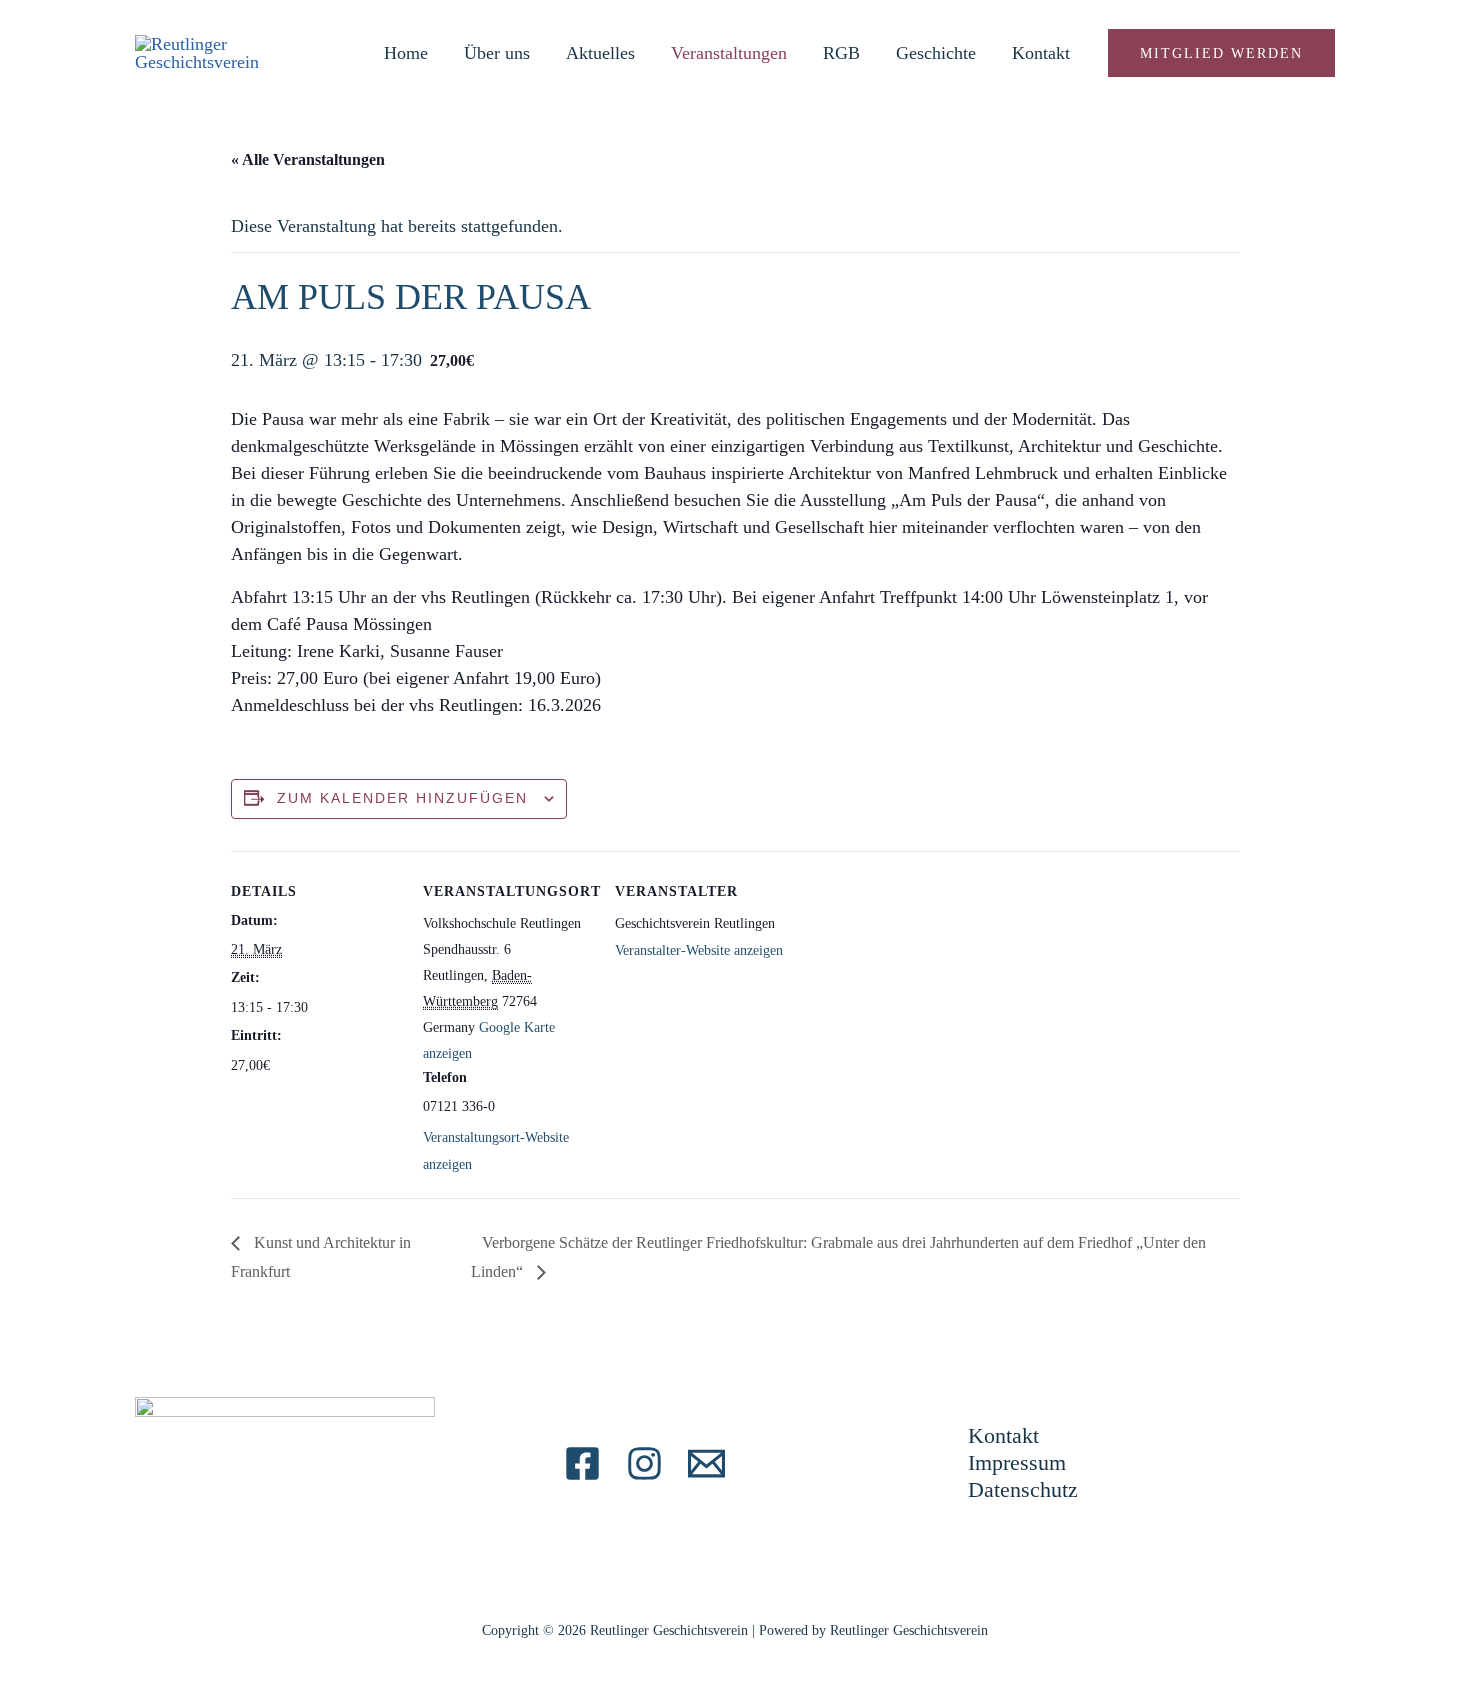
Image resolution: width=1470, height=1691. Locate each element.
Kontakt (1041, 53)
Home (406, 53)
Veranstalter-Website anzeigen (699, 950)
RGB (841, 53)
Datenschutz (1023, 1490)
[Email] (706, 1463)
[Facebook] (582, 1463)
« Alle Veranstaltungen (308, 159)
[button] (1221, 53)
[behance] (644, 1463)
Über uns (497, 53)
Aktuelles (600, 53)
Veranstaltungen (729, 53)
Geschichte (936, 53)
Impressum (1017, 1463)
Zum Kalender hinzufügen (402, 798)
